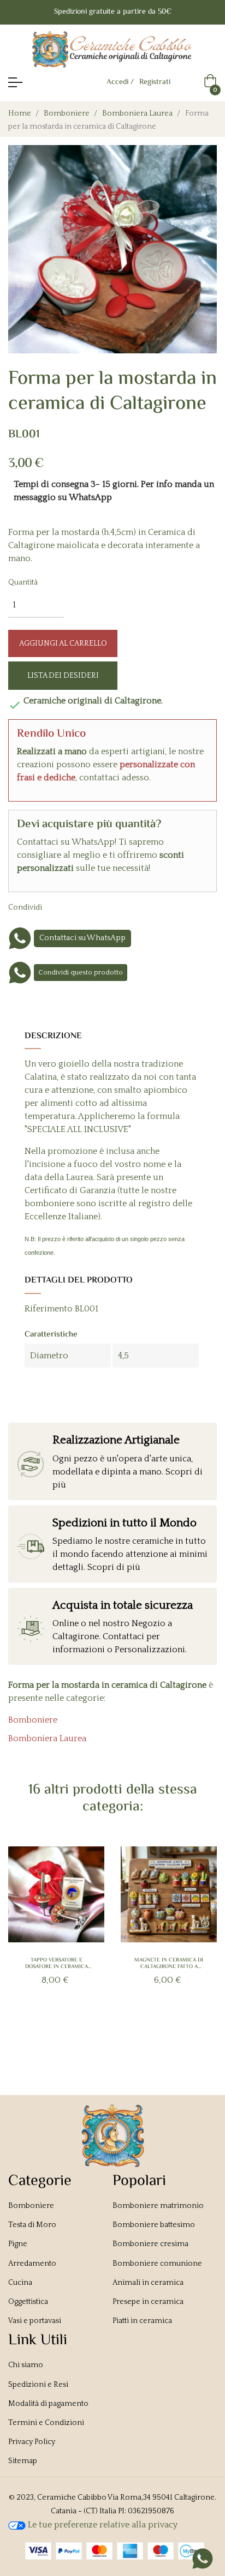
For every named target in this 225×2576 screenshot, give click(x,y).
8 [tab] (151, 2031)
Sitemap (23, 2461)
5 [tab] (118, 2031)
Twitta (80, 907)
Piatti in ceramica (142, 2321)
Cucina (20, 2283)
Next (199, 1941)
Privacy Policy (32, 2442)
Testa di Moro (32, 2225)
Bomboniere (33, 1720)
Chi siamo (26, 2365)
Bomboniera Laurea (47, 1738)
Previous (26, 1941)
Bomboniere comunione (157, 2264)
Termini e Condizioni (46, 2423)
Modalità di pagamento (48, 2404)
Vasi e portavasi (35, 2321)
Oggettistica (28, 2302)
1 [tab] (74, 2031)
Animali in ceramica (148, 2283)
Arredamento (32, 2264)
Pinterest (97, 907)
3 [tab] (96, 2031)
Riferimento (49, 1309)
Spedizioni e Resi (38, 2385)
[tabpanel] (56, 1934)
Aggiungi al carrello (63, 643)
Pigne (18, 2244)
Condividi (63, 907)
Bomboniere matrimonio (158, 2206)
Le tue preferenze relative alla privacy (102, 2525)
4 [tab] (107, 2031)
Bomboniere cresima (150, 2244)
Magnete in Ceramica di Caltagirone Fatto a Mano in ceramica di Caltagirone (169, 1964)
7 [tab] (140, 2031)
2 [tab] (85, 2031)
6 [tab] (129, 2031)
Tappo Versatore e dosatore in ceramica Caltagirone (57, 1964)
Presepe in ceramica (148, 2302)
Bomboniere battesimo (154, 2225)
